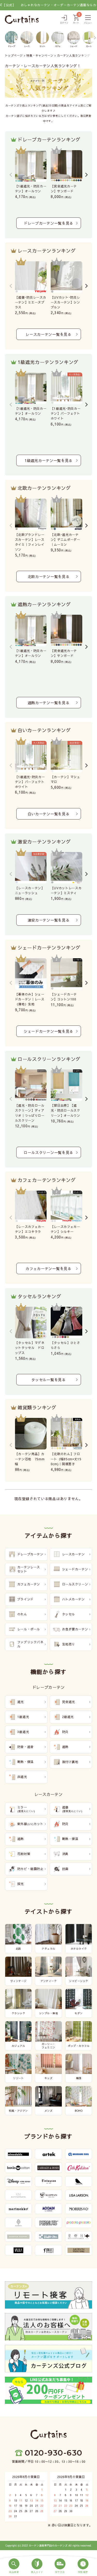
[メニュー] (88, 20)
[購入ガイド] (37, 2566)
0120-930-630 (54, 2453)
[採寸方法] (60, 2566)
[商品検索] (14, 2566)
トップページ (14, 55)
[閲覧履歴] (83, 2566)
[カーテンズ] (22, 19)
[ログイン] (64, 20)
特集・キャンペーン (40, 55)
